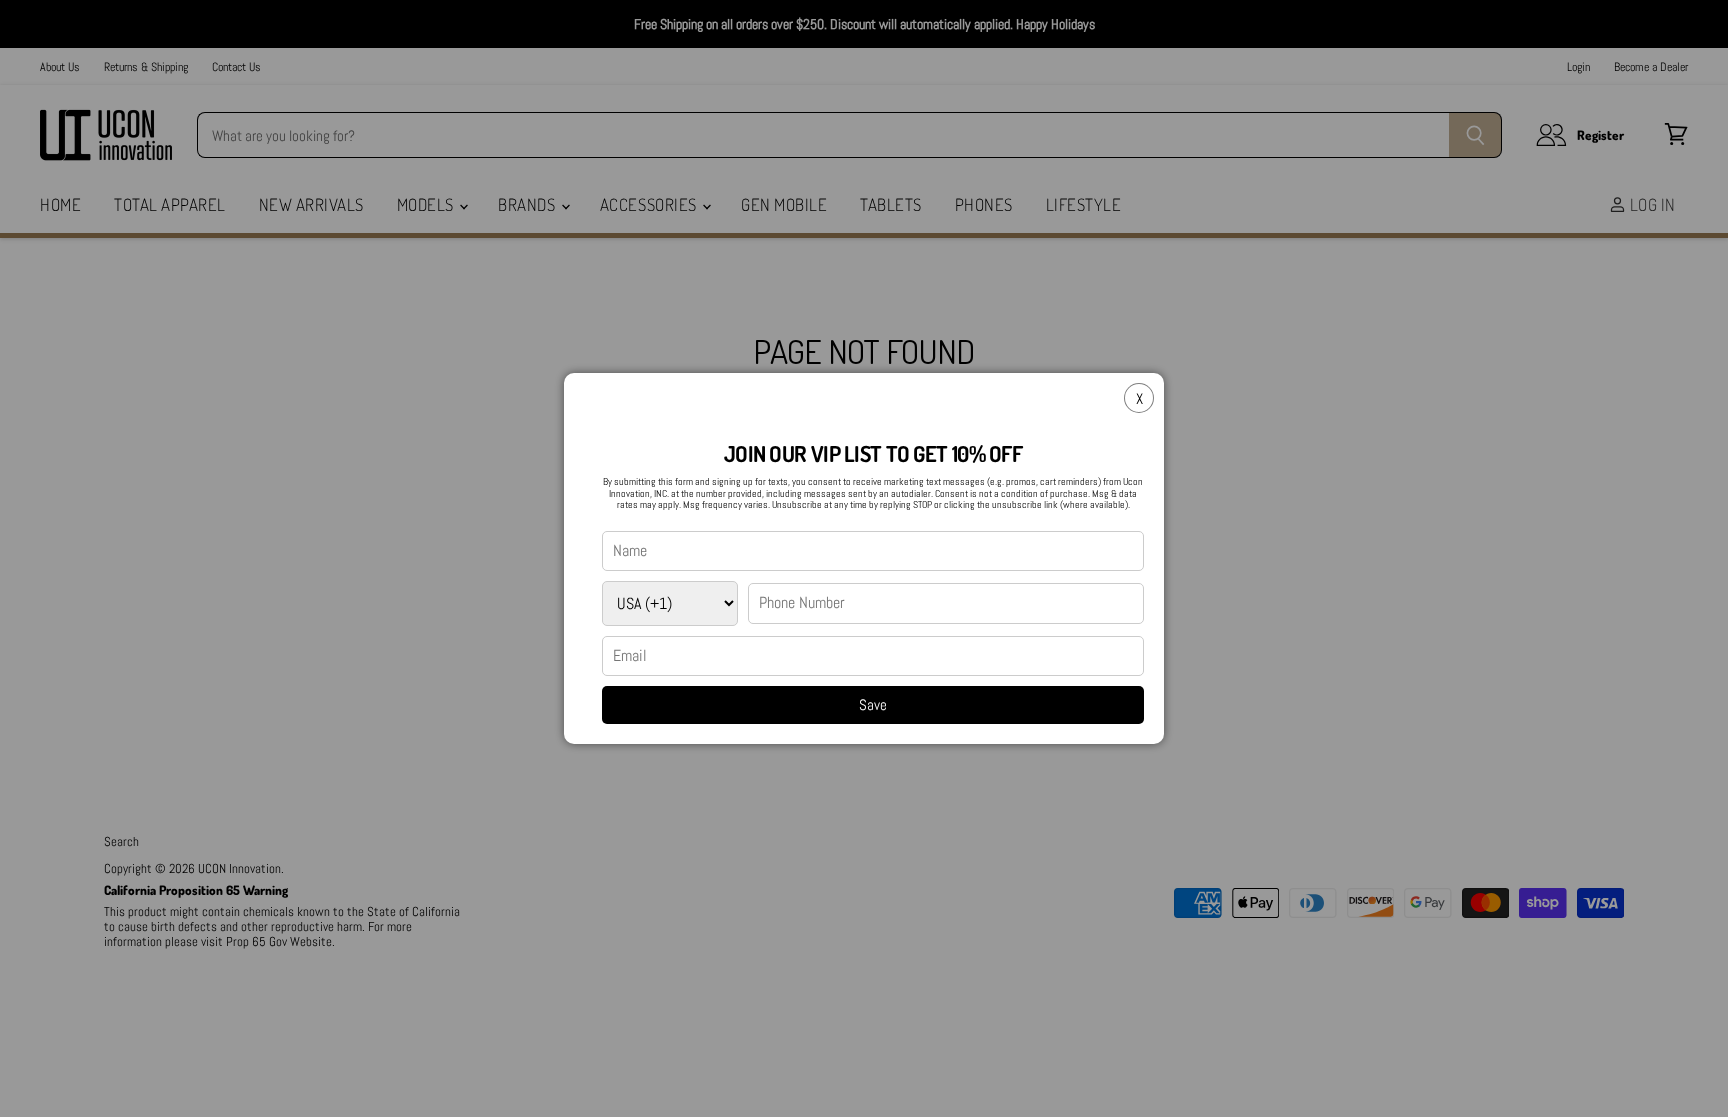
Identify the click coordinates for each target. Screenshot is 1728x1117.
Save (873, 704)
